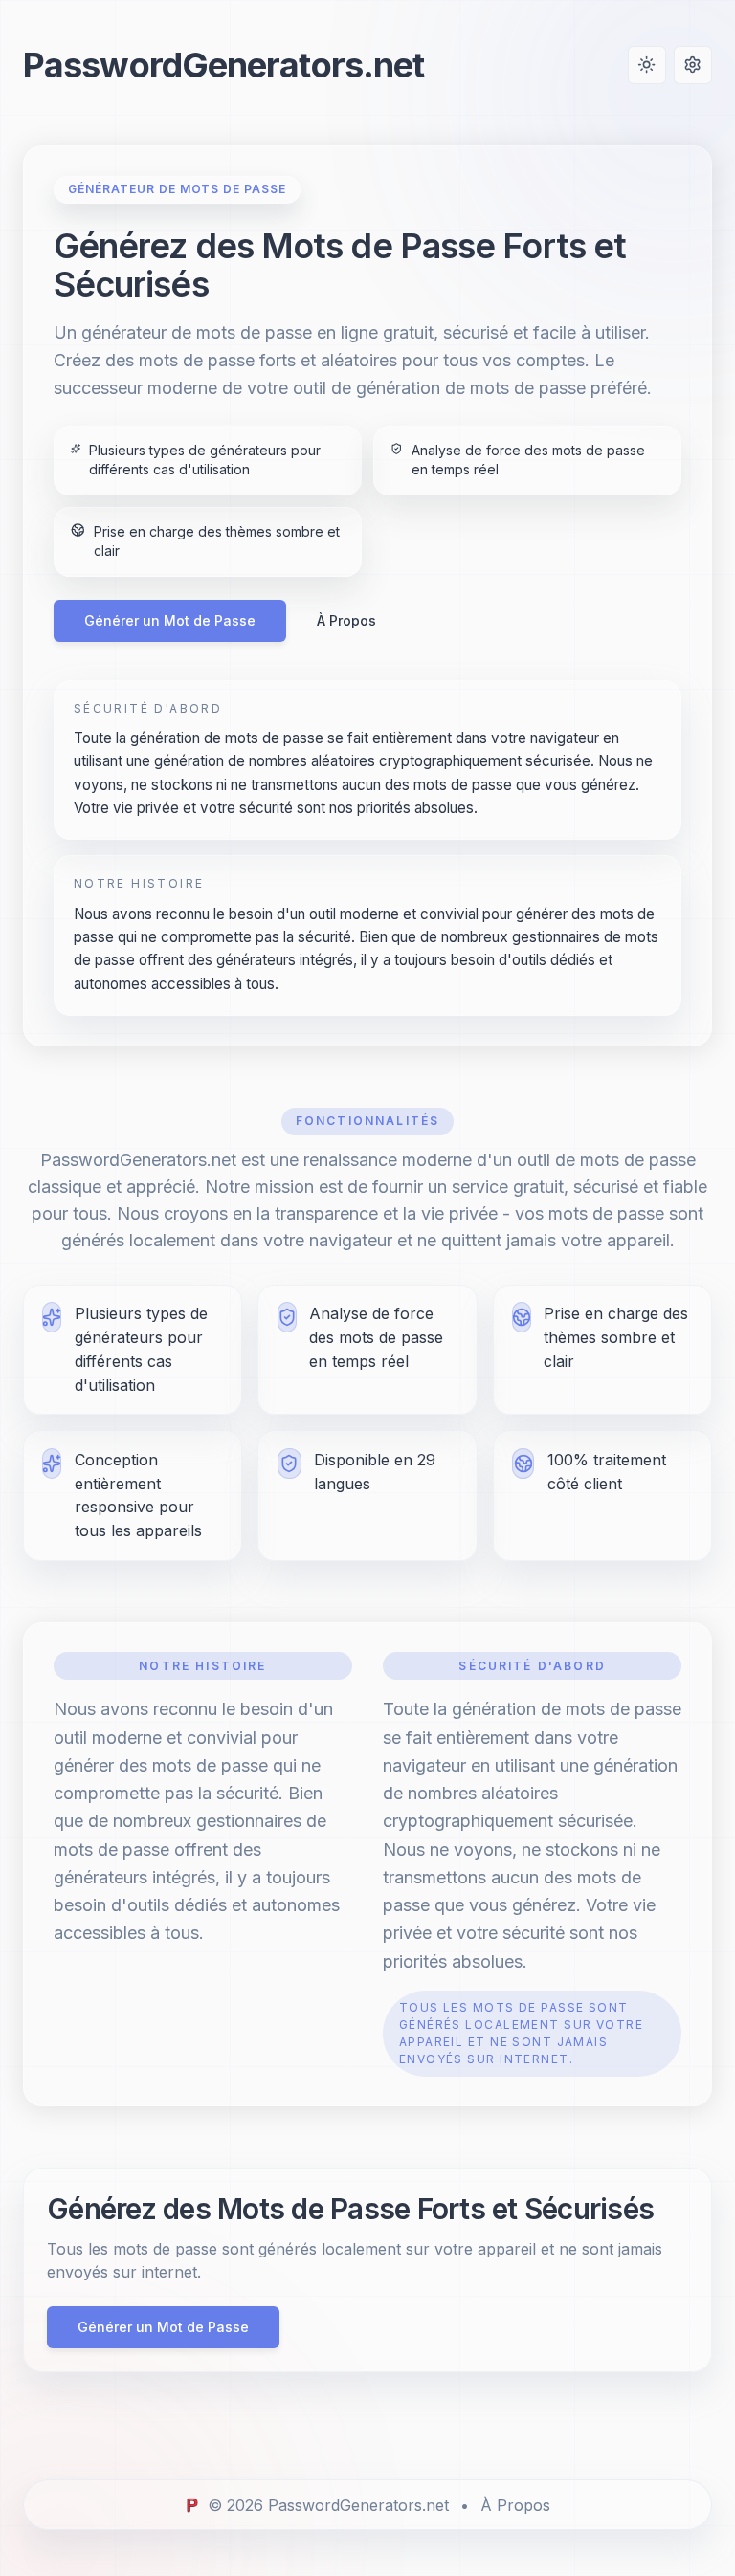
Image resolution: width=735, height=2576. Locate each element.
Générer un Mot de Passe (170, 620)
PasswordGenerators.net (223, 65)
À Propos (346, 620)
